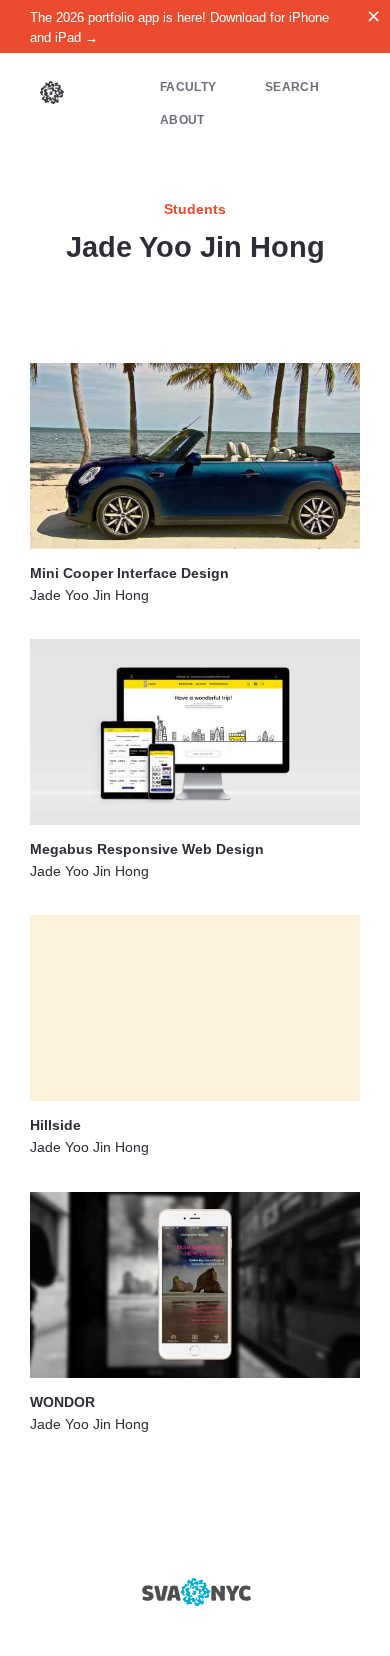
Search (292, 86)
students (195, 209)
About (182, 119)
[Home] (52, 95)
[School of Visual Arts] (195, 1592)
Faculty (188, 86)
